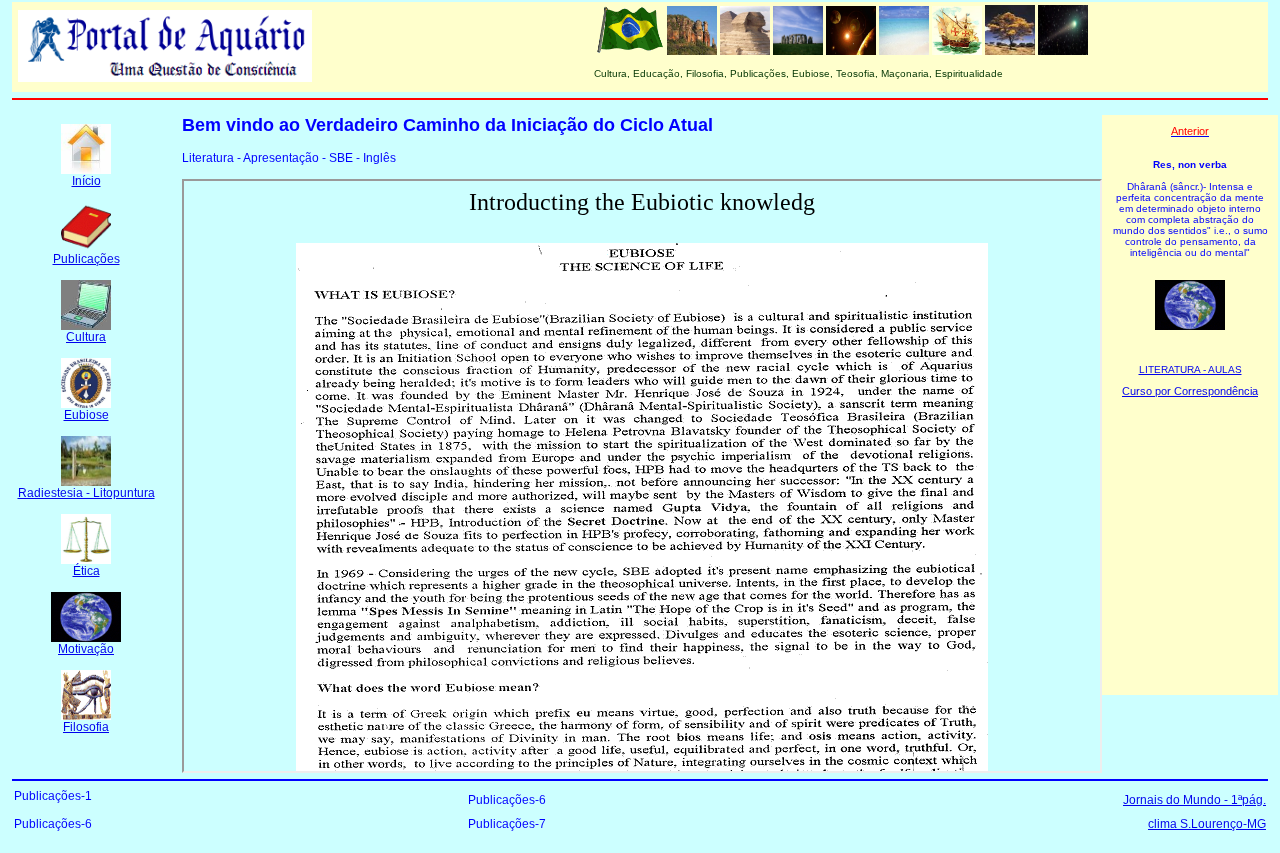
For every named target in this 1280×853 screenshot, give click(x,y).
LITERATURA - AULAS (1190, 369)
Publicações (86, 259)
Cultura (86, 337)
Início (86, 181)
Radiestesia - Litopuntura (86, 493)
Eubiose (86, 415)
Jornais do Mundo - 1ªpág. (1194, 800)
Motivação (86, 649)
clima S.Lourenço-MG (1207, 824)
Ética (86, 571)
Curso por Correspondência (1190, 391)
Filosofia (86, 727)
